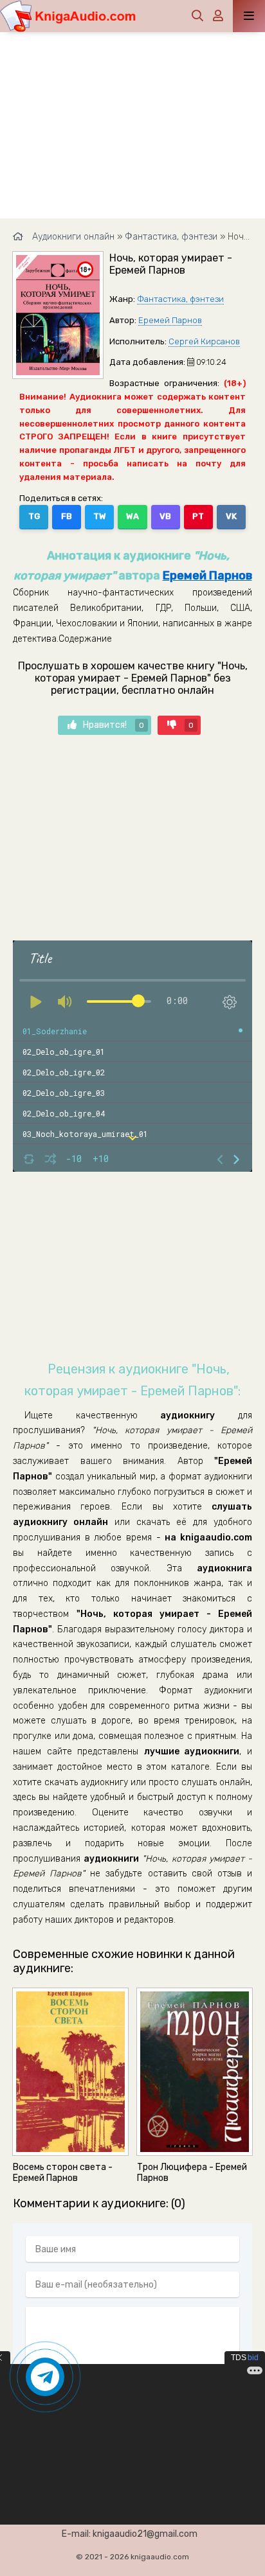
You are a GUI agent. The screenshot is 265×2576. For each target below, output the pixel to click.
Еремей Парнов (170, 320)
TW (100, 516)
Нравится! (114, 725)
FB (67, 516)
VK (231, 516)
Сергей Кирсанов (204, 341)
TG (34, 516)
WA (132, 516)
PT (198, 516)
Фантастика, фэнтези (180, 299)
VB (165, 516)
